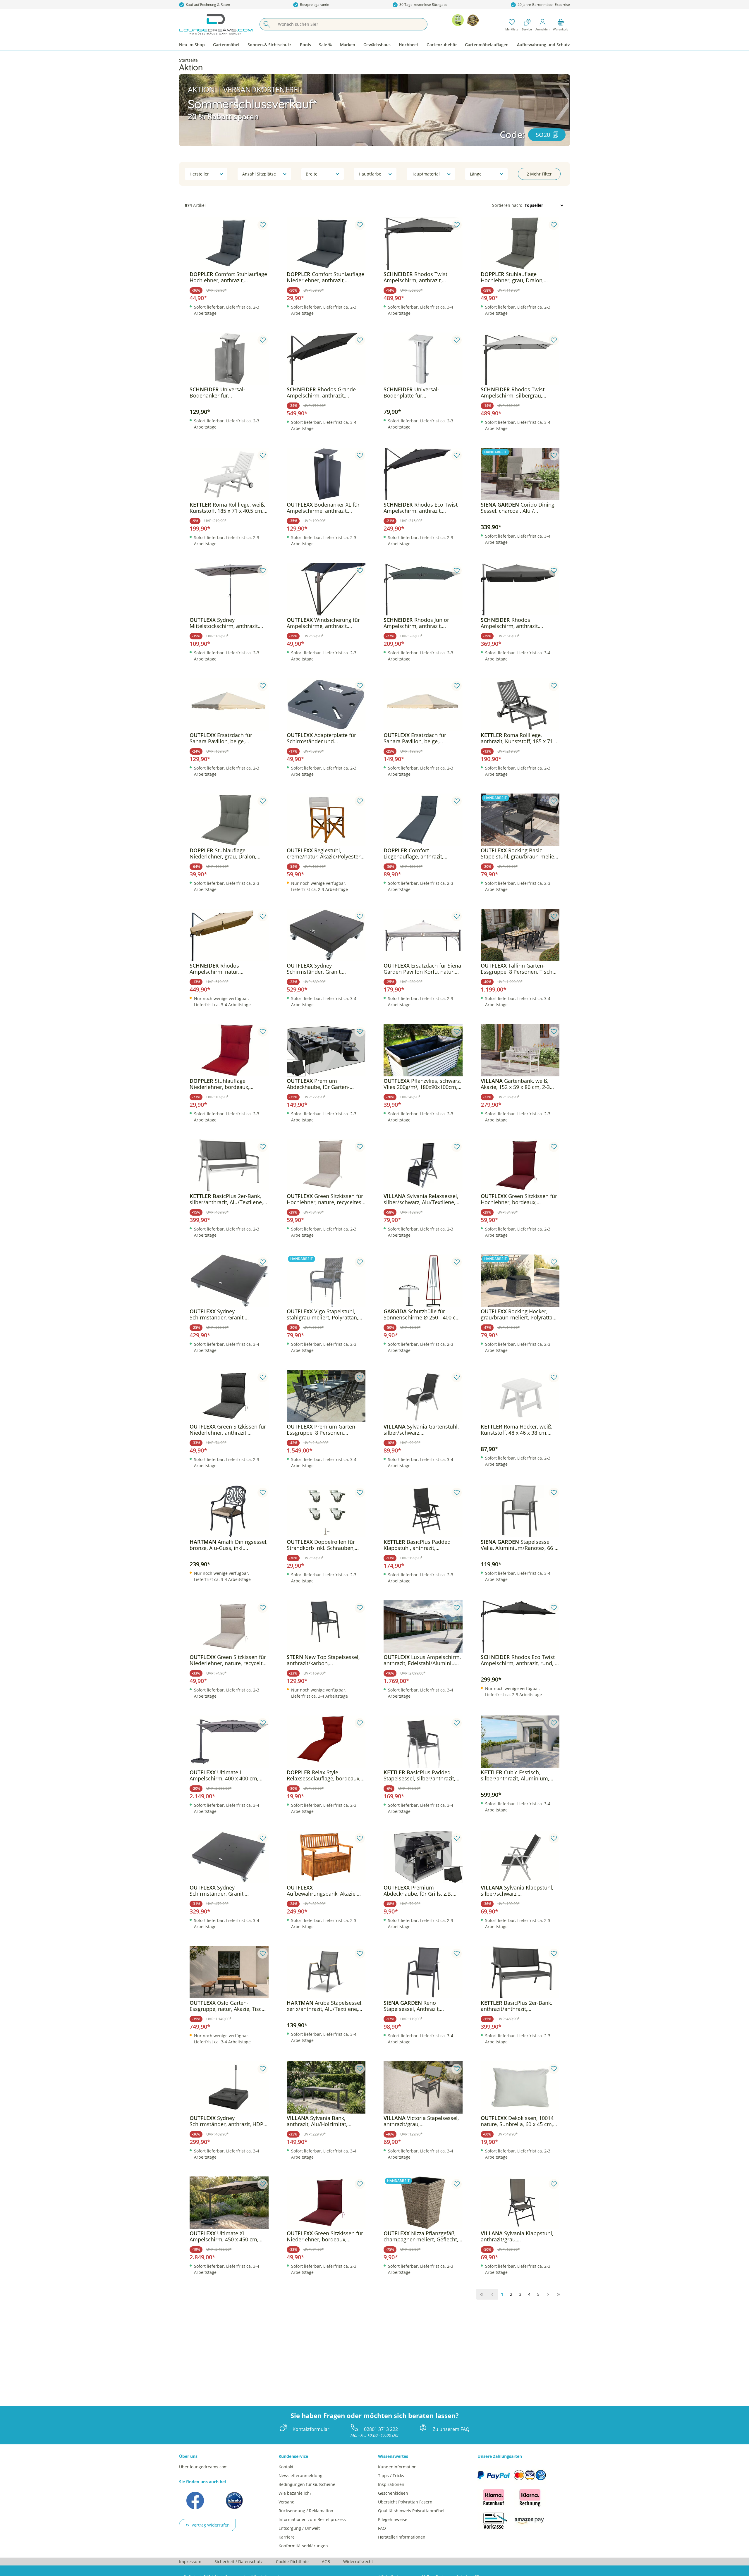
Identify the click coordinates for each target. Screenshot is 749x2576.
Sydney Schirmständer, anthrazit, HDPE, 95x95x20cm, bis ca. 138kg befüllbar (229, 2121)
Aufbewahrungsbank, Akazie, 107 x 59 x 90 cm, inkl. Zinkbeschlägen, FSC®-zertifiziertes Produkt (322, 1891)
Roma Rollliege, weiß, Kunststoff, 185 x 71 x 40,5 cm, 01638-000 (227, 508)
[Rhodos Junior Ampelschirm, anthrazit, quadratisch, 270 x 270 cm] (423, 589)
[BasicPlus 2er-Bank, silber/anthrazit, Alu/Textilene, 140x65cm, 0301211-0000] (229, 1166)
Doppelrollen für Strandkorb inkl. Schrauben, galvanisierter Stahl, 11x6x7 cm (325, 1545)
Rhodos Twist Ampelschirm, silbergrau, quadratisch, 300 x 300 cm (513, 393)
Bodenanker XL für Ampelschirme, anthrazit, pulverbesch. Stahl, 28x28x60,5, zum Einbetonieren (325, 508)
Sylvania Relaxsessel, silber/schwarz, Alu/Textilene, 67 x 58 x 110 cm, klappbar (421, 1199)
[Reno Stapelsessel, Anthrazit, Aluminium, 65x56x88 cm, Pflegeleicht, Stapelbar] (423, 1972)
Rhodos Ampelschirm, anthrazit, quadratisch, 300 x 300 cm (513, 623)
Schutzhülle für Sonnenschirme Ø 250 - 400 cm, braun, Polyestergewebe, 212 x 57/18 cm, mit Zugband (423, 1314)
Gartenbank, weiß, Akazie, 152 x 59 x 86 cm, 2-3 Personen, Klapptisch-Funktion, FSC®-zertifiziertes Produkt (519, 1084)
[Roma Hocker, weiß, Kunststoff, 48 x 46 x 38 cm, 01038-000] (520, 1396)
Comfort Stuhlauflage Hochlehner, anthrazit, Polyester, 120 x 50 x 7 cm (228, 277)
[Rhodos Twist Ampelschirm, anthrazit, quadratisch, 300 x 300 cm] (423, 244)
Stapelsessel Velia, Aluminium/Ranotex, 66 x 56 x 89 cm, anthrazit (519, 1545)
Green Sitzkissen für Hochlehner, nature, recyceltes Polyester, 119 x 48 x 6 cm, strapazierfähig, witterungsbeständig (325, 1199)
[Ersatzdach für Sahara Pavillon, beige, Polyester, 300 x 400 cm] (423, 705)
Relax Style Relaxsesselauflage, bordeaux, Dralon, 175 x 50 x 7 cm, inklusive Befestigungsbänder (324, 1775)
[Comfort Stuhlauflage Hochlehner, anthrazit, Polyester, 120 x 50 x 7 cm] (229, 244)
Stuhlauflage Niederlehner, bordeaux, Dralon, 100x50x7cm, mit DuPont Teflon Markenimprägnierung (220, 1084)
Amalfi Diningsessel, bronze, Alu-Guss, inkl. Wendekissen (229, 1545)
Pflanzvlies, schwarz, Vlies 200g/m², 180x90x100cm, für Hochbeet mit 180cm (422, 1084)
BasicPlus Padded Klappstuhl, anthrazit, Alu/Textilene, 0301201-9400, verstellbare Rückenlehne (419, 1545)
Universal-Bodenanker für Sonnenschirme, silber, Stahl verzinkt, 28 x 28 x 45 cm (225, 393)
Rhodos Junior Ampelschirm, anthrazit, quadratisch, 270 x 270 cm (416, 623)
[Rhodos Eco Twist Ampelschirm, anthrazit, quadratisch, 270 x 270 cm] (423, 474)
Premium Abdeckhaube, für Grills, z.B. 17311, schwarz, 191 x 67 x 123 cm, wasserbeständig (421, 1891)
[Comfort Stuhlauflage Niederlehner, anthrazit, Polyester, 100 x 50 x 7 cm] (326, 244)
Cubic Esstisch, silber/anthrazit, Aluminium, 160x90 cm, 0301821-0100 (515, 1775)
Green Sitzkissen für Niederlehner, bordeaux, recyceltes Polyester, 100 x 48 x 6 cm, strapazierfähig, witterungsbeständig (325, 2236)
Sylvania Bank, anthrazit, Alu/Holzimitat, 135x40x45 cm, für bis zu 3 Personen (319, 2121)
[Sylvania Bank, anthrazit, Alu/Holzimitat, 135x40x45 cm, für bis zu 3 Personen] (326, 2088)
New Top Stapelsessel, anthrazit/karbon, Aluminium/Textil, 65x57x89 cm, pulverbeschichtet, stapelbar (326, 1660)
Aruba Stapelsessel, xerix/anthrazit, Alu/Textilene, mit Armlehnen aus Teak (325, 2006)
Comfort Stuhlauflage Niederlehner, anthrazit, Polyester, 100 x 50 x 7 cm (325, 277)
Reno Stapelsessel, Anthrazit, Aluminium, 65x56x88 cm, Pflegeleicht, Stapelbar (415, 2006)
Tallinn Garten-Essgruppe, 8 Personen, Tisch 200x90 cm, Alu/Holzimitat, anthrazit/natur (517, 969)
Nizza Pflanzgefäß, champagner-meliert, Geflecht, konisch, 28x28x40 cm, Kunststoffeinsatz (421, 2236)
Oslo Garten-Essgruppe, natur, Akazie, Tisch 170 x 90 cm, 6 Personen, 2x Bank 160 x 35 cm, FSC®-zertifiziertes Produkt (227, 2006)
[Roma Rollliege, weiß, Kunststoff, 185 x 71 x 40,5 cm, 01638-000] (229, 474)
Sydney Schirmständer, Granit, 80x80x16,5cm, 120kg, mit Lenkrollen (221, 1314)
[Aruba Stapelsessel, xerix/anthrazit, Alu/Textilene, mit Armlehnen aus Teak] (326, 1972)
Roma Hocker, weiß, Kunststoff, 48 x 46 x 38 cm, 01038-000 (517, 1430)
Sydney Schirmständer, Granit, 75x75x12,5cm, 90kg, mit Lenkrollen (219, 1891)
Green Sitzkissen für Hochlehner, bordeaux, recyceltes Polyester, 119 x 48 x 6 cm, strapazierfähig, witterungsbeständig (519, 1199)
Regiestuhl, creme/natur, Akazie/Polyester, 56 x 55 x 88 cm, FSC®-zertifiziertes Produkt (324, 853)
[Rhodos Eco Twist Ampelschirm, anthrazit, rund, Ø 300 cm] (520, 1627)
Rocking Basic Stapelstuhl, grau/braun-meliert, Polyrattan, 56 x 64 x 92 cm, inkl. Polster (520, 853)
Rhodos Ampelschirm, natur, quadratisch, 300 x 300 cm (222, 969)
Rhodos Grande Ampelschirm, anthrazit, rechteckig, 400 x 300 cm (321, 393)
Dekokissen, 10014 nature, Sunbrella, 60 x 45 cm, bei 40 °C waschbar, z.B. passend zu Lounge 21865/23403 (517, 2121)
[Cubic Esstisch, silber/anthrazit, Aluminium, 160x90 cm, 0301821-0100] (520, 1742)
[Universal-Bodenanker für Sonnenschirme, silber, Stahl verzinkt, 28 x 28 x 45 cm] (229, 359)
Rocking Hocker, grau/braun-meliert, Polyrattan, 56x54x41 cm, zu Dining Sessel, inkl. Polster (519, 1314)
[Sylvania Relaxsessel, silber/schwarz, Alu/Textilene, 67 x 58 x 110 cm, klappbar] (423, 1166)
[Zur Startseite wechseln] (216, 24)
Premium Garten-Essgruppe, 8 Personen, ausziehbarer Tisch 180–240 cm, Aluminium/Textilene (326, 1430)
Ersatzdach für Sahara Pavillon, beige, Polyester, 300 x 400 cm (415, 738)
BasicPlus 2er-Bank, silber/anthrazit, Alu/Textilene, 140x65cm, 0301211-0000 (226, 1199)
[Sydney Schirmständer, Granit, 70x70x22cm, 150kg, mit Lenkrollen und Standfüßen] (326, 935)
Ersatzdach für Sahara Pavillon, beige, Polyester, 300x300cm (221, 738)
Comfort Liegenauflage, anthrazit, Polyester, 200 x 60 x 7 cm (415, 853)
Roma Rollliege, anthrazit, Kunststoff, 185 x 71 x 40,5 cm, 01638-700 (519, 738)
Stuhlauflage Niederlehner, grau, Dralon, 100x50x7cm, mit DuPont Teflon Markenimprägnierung (229, 853)
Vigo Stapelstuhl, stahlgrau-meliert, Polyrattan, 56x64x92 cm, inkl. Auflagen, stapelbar (322, 1314)
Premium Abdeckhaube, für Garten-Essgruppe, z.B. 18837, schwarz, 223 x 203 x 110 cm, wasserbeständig (325, 1084)
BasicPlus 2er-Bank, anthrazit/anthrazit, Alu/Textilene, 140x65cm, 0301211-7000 (516, 2006)
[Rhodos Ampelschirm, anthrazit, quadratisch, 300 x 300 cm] (520, 589)
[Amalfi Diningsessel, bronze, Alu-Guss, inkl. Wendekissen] (229, 1511)
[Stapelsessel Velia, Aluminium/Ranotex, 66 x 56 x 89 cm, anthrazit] (520, 1511)
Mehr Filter (539, 174)
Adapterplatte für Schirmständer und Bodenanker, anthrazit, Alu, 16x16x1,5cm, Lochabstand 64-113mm (324, 738)
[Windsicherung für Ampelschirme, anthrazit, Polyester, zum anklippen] (326, 589)
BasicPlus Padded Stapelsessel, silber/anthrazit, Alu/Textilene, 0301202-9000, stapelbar (419, 1775)
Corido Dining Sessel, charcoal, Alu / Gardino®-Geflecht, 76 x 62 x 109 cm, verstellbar (518, 508)
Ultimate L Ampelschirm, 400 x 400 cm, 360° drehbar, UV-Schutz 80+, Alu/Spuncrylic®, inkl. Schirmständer (225, 1775)
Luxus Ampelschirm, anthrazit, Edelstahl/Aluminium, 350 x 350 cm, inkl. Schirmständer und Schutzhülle (422, 1660)
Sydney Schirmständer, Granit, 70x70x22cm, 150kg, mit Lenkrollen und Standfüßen (320, 969)
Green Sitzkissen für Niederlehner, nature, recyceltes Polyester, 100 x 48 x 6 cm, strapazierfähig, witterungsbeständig (229, 1660)
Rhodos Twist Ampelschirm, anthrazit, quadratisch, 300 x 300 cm (416, 277)
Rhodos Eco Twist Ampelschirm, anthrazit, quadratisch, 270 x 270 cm (421, 508)
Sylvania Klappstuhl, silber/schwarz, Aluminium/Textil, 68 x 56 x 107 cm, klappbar (519, 1891)
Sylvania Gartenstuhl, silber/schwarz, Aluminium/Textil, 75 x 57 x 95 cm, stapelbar (421, 1430)
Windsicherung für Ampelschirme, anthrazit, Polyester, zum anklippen (323, 623)
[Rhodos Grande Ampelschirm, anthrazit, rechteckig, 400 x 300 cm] (326, 359)
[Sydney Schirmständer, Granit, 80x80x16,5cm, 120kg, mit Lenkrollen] (229, 1281)
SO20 (543, 135)
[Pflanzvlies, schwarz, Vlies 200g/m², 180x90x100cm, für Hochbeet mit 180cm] (423, 1050)
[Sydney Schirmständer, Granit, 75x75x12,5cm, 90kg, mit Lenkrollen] (229, 1857)
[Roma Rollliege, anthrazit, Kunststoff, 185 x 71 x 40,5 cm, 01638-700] (520, 705)
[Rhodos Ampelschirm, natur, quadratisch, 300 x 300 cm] (229, 935)
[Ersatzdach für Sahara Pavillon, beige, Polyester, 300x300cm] (229, 705)
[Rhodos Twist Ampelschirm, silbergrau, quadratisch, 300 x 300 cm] (520, 359)
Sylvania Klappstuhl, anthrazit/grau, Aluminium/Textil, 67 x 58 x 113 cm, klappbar (519, 2236)
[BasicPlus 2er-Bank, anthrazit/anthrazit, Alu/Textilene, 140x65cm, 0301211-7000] (520, 1972)
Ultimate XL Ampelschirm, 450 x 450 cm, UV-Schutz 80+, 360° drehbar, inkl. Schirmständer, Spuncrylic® (225, 2236)
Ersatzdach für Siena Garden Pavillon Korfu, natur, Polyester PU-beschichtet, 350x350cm (422, 969)
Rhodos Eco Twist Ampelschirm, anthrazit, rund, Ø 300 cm (520, 1660)
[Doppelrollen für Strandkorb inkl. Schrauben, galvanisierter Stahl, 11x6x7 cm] (326, 1511)
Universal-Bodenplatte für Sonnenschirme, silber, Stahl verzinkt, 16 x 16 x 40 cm (419, 393)
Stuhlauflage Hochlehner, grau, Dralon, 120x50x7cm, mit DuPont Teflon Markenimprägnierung (520, 277)
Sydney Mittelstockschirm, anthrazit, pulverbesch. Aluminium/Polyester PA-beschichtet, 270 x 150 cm (224, 623)
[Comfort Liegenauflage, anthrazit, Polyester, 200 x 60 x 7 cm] (423, 820)
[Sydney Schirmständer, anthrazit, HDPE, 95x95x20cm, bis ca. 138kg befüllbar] (229, 2088)
